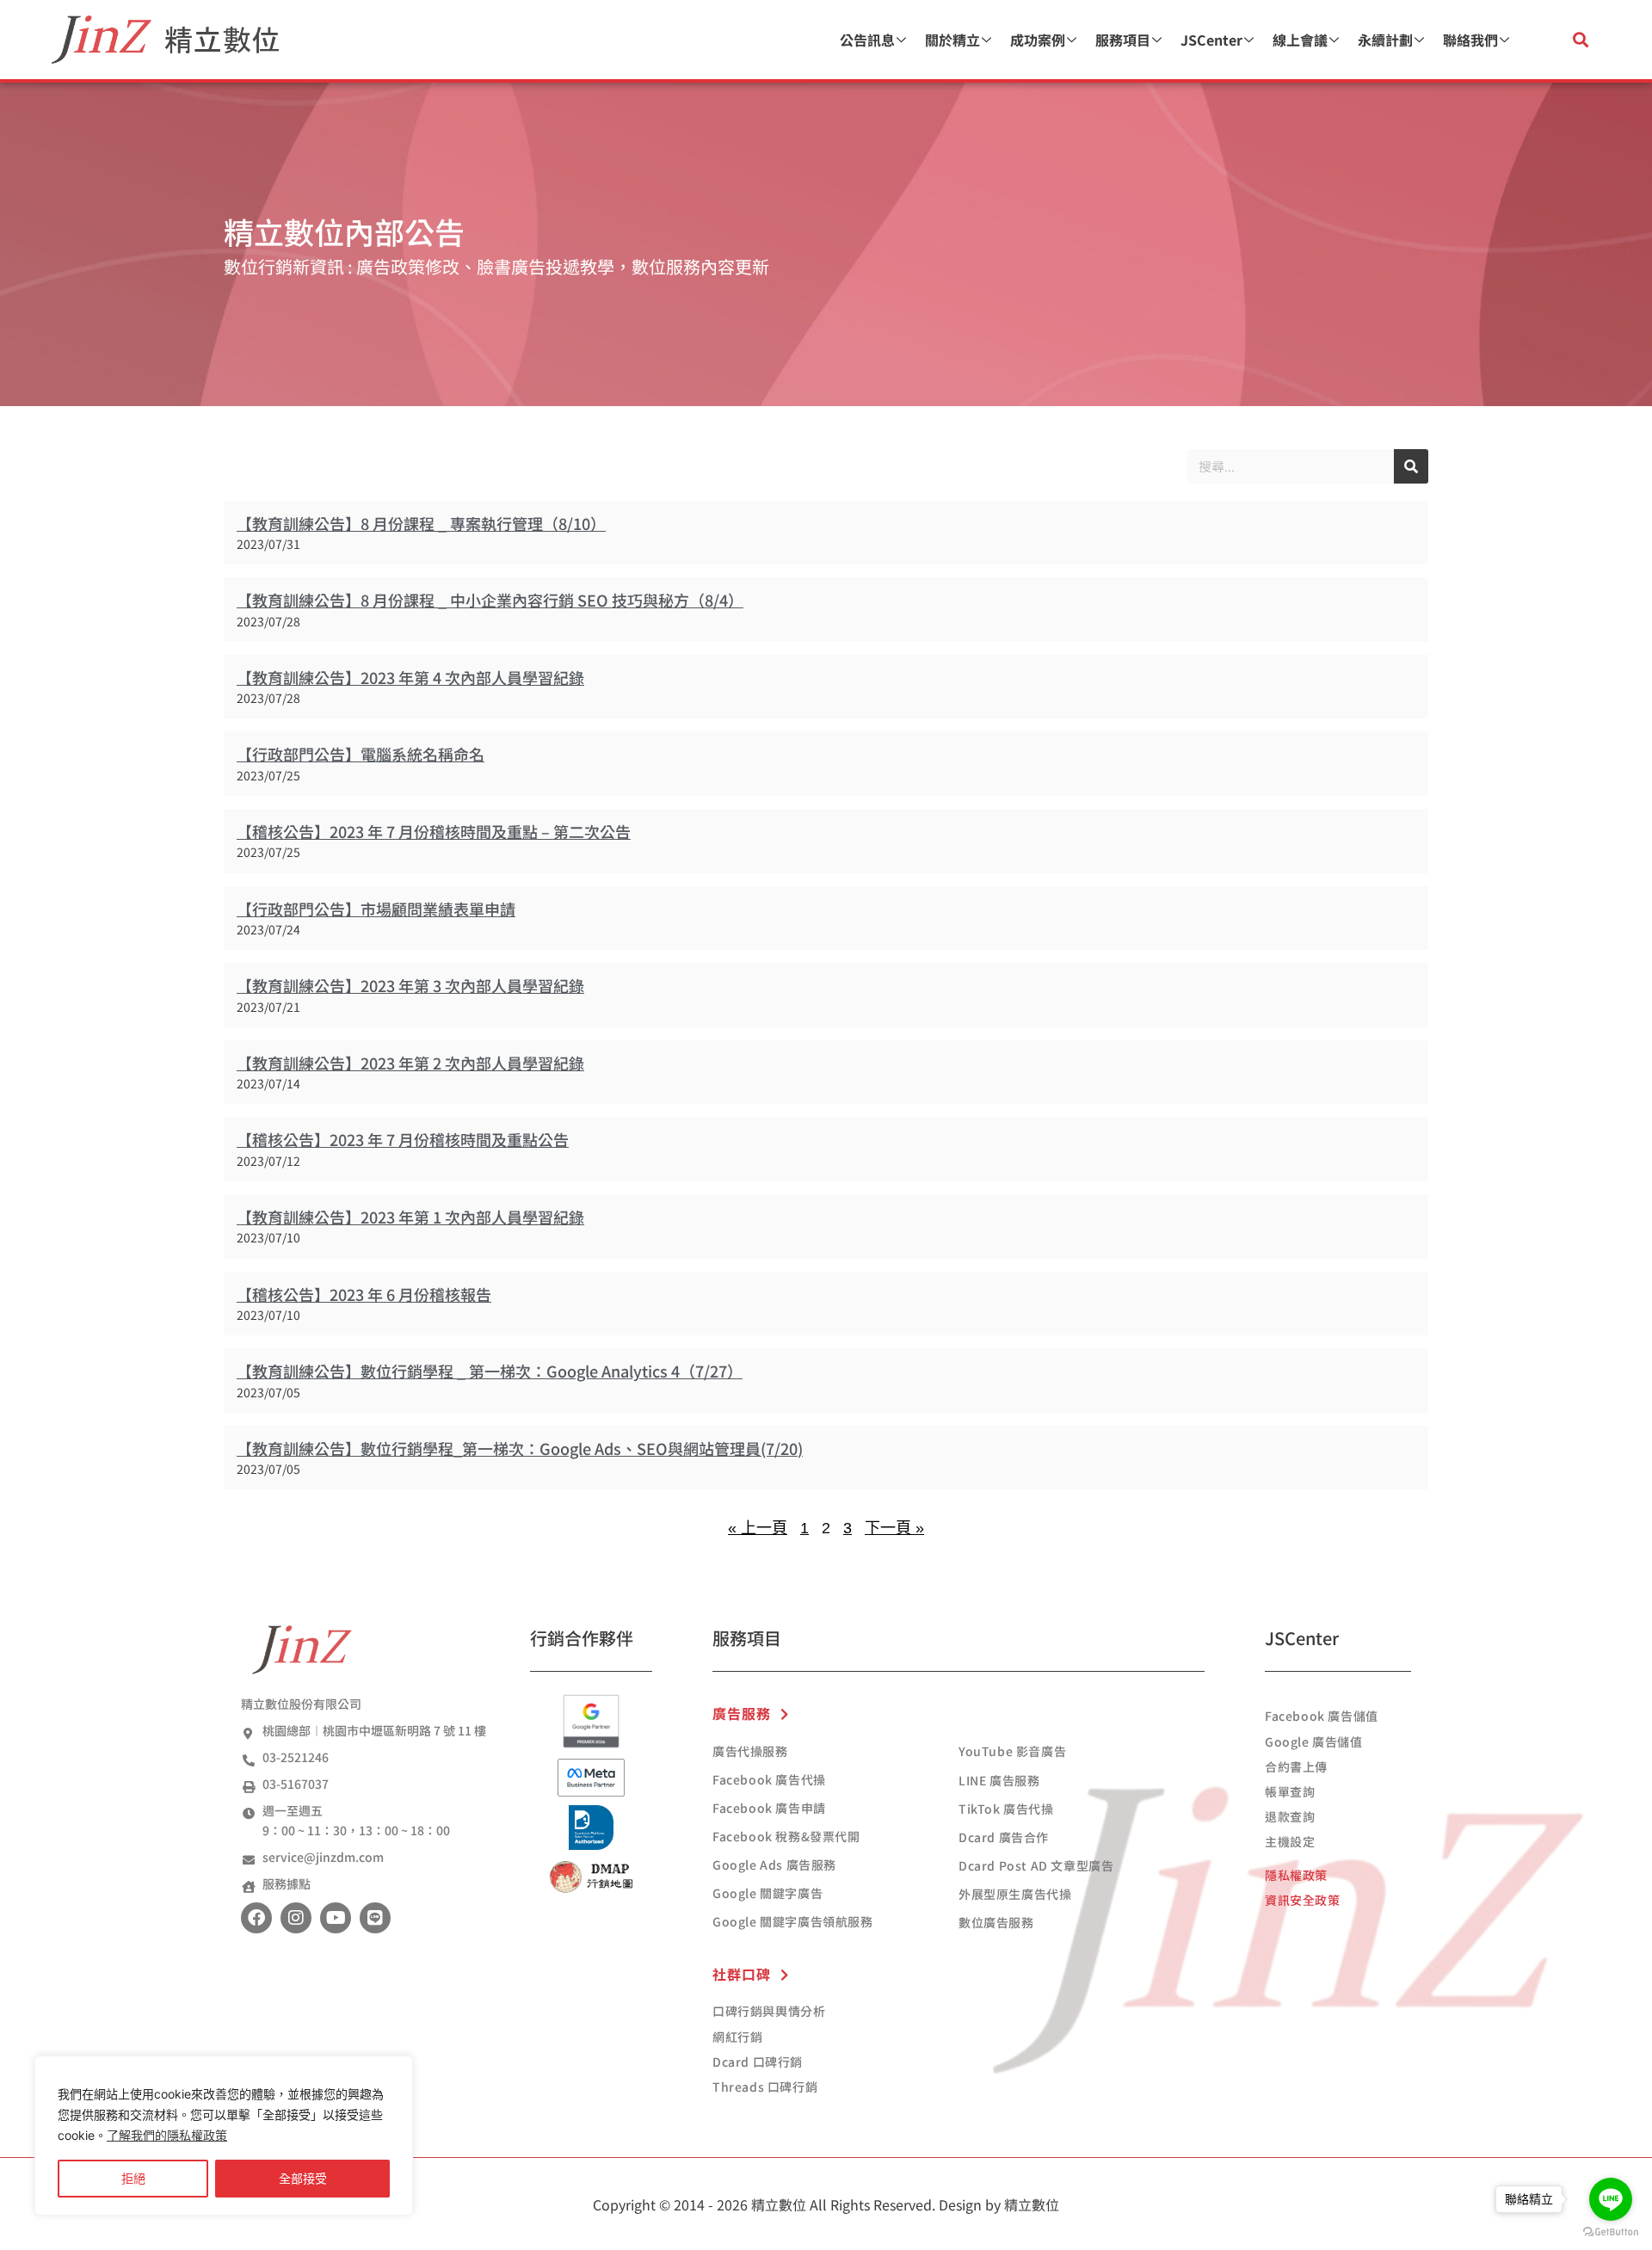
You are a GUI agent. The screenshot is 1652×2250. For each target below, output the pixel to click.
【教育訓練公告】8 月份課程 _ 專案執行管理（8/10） (421, 523)
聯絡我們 (1470, 40)
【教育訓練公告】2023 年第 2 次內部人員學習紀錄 (410, 1063)
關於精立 (952, 40)
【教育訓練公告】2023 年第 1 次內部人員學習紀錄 (410, 1217)
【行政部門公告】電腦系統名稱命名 (361, 754)
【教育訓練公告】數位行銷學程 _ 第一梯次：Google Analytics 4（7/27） (490, 1371)
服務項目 (1123, 40)
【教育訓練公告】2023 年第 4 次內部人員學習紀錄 (410, 677)
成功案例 (1038, 40)
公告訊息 (867, 40)
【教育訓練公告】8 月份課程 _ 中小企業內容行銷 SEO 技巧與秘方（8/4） (490, 600)
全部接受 (303, 2178)
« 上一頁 (758, 1528)
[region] (224, 2136)
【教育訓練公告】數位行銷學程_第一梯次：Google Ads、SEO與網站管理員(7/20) (520, 1448)
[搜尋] (1411, 466)
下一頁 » (894, 1528)
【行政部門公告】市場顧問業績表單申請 (376, 909)
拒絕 (133, 2178)
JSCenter (1211, 40)
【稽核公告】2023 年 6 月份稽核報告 (364, 1294)
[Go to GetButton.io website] (1611, 2232)
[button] (1580, 40)
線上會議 (1300, 40)
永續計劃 (1385, 40)
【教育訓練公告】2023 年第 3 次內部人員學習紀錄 (410, 985)
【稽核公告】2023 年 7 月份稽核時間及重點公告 (403, 1139)
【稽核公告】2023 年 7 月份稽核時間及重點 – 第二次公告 (434, 831)
